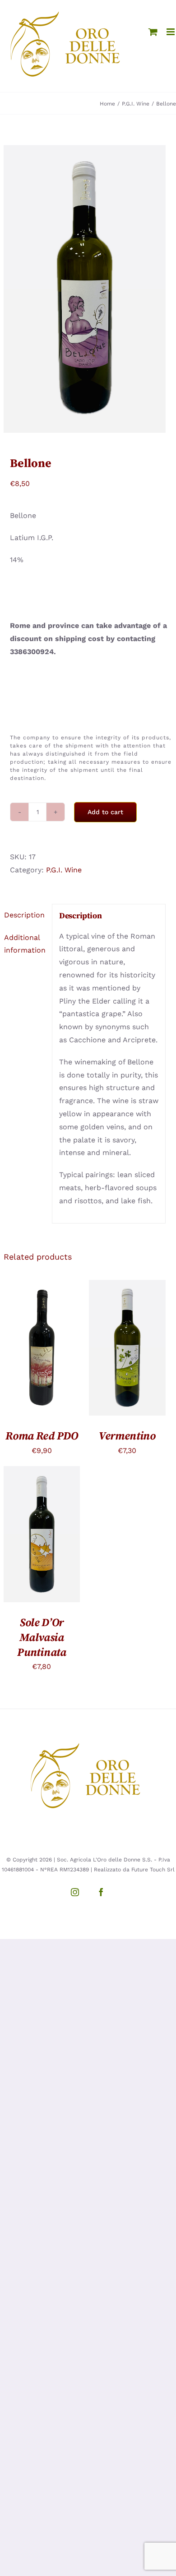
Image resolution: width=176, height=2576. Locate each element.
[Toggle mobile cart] (153, 32)
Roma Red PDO (42, 1436)
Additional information (25, 944)
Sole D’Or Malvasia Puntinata (42, 1638)
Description (24, 915)
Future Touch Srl (153, 1870)
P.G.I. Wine (64, 870)
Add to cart (105, 812)
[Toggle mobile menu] (171, 32)
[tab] (25, 915)
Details (42, 1359)
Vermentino (127, 1436)
